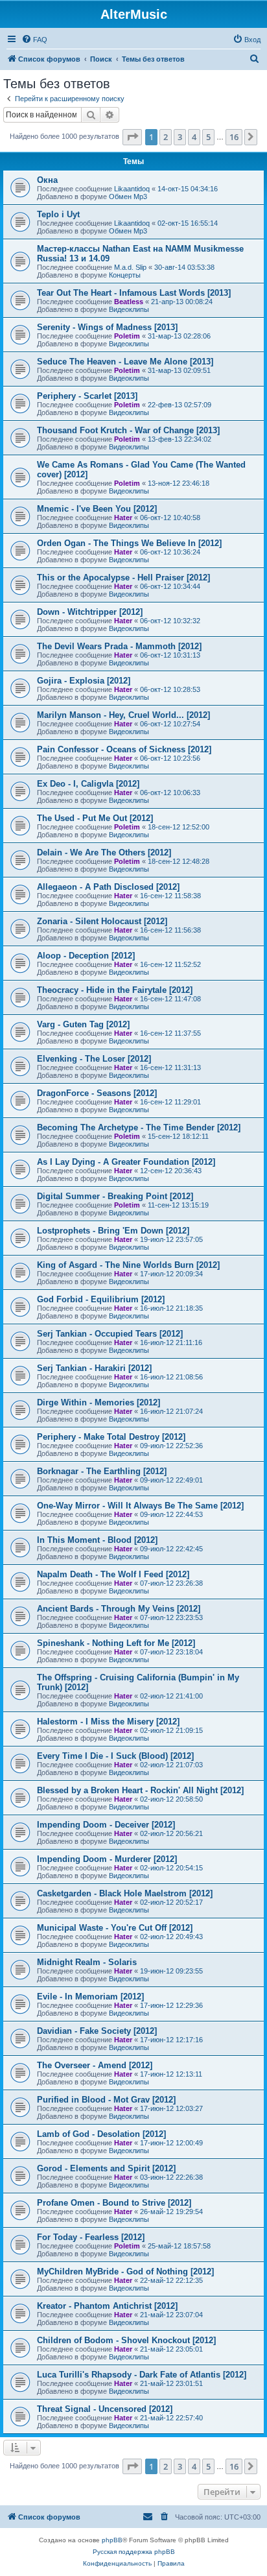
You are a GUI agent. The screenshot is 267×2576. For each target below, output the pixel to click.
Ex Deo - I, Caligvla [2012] (88, 784)
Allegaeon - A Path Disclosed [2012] (108, 887)
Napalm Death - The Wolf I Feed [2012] (113, 1574)
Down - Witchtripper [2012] (90, 612)
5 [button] (208, 137)
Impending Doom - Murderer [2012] (107, 1859)
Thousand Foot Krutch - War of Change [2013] (128, 430)
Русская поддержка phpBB (134, 2552)
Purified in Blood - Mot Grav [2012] (106, 2100)
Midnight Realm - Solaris (87, 1962)
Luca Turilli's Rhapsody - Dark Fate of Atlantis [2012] (142, 2375)
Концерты (125, 275)
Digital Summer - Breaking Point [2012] (115, 1196)
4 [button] (194, 137)
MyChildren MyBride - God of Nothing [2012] (125, 2272)
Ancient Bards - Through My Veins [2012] (119, 1609)
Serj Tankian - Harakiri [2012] (94, 1368)
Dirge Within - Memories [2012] (99, 1402)
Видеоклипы (129, 309)
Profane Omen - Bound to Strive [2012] (114, 2203)
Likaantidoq (132, 189)
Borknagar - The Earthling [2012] (102, 1471)
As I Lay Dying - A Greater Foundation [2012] (126, 1162)
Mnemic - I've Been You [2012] (97, 509)
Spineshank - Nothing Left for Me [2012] (116, 1643)
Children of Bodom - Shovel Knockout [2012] (126, 2340)
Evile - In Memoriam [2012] (90, 1997)
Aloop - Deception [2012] (86, 956)
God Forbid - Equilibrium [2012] (101, 1299)
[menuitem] (34, 40)
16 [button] (234, 137)
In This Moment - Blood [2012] (97, 1540)
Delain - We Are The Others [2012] (104, 853)
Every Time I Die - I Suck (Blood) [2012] (115, 1756)
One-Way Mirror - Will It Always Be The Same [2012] (140, 1506)
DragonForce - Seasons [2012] (97, 1093)
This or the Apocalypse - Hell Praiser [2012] (123, 578)
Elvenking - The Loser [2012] (94, 1059)
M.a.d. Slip (130, 267)
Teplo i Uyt (58, 214)
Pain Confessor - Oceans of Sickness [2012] (124, 749)
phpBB (112, 2540)
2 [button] (166, 137)
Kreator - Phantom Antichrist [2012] (107, 2306)
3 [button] (180, 137)
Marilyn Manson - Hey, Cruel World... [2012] (123, 715)
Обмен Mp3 (128, 197)
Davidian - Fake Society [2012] (97, 2031)
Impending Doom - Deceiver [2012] (106, 1825)
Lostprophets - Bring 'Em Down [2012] (113, 1231)
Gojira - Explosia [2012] (84, 681)
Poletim (127, 336)
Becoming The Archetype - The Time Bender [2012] (139, 1127)
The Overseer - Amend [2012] (95, 2065)
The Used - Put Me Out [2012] (95, 818)
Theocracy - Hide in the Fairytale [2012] (115, 990)
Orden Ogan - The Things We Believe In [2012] (129, 543)
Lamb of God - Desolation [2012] (101, 2134)
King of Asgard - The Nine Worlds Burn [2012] (128, 1265)
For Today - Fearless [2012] (91, 2237)
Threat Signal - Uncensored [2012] (105, 2409)
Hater (123, 518)
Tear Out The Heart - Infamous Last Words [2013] (134, 293)
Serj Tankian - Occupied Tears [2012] (110, 1334)
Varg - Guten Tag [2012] (83, 1024)
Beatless (129, 302)
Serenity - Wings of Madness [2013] (107, 327)
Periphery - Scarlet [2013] (87, 396)
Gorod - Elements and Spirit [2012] (106, 2168)
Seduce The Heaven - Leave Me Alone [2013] (125, 362)
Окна (47, 180)
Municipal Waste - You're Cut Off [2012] (115, 1928)
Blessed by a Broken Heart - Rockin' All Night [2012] (140, 1790)
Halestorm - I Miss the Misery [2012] (108, 1722)
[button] (132, 137)
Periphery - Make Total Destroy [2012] (111, 1437)
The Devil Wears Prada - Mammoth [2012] (119, 646)
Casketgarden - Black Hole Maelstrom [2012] (125, 1893)
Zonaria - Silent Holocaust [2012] (102, 921)
